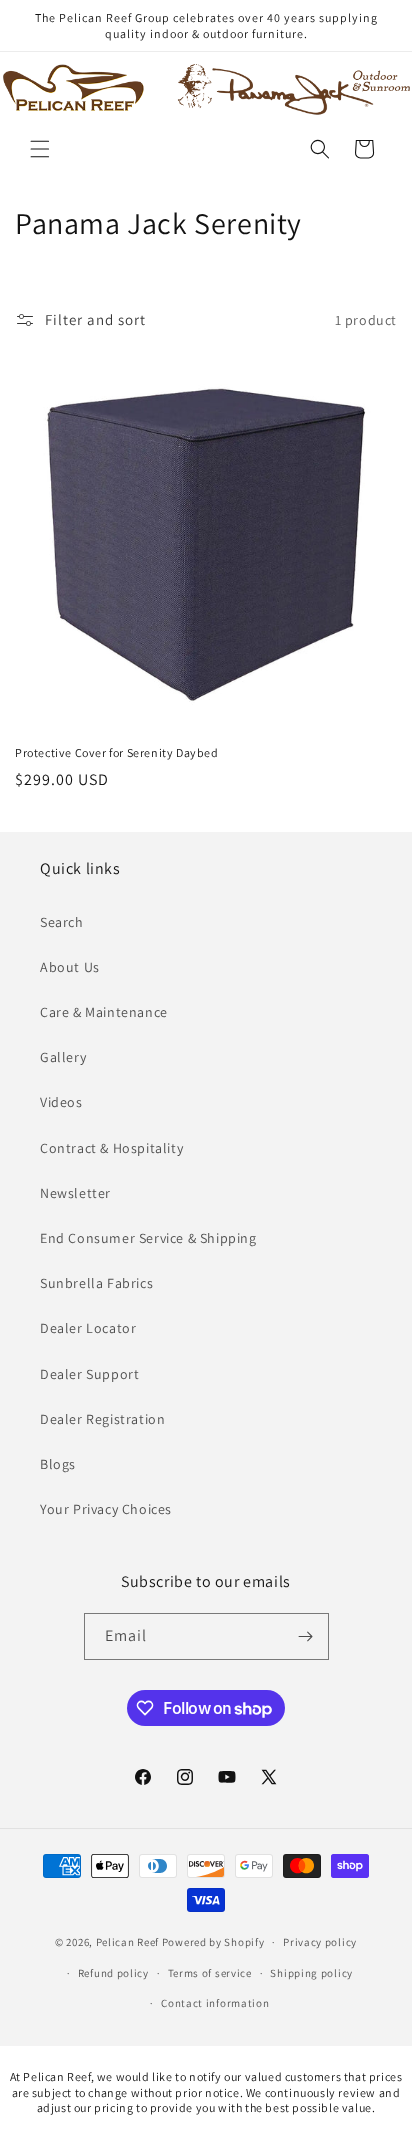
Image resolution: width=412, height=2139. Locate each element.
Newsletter (75, 1193)
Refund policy (113, 1973)
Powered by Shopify (213, 1942)
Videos (61, 1102)
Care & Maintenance (104, 1012)
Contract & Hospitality (111, 1148)
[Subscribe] (306, 1636)
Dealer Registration (102, 1419)
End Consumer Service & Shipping (148, 1238)
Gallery (63, 1057)
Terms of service (210, 1973)
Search (62, 922)
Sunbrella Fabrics (96, 1283)
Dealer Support (89, 1374)
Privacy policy (320, 1942)
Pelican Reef (127, 1942)
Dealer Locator (88, 1328)
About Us (70, 967)
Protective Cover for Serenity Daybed (117, 752)
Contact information (215, 2003)
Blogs (58, 1464)
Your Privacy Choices (106, 1509)
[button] (40, 149)
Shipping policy (311, 1973)
